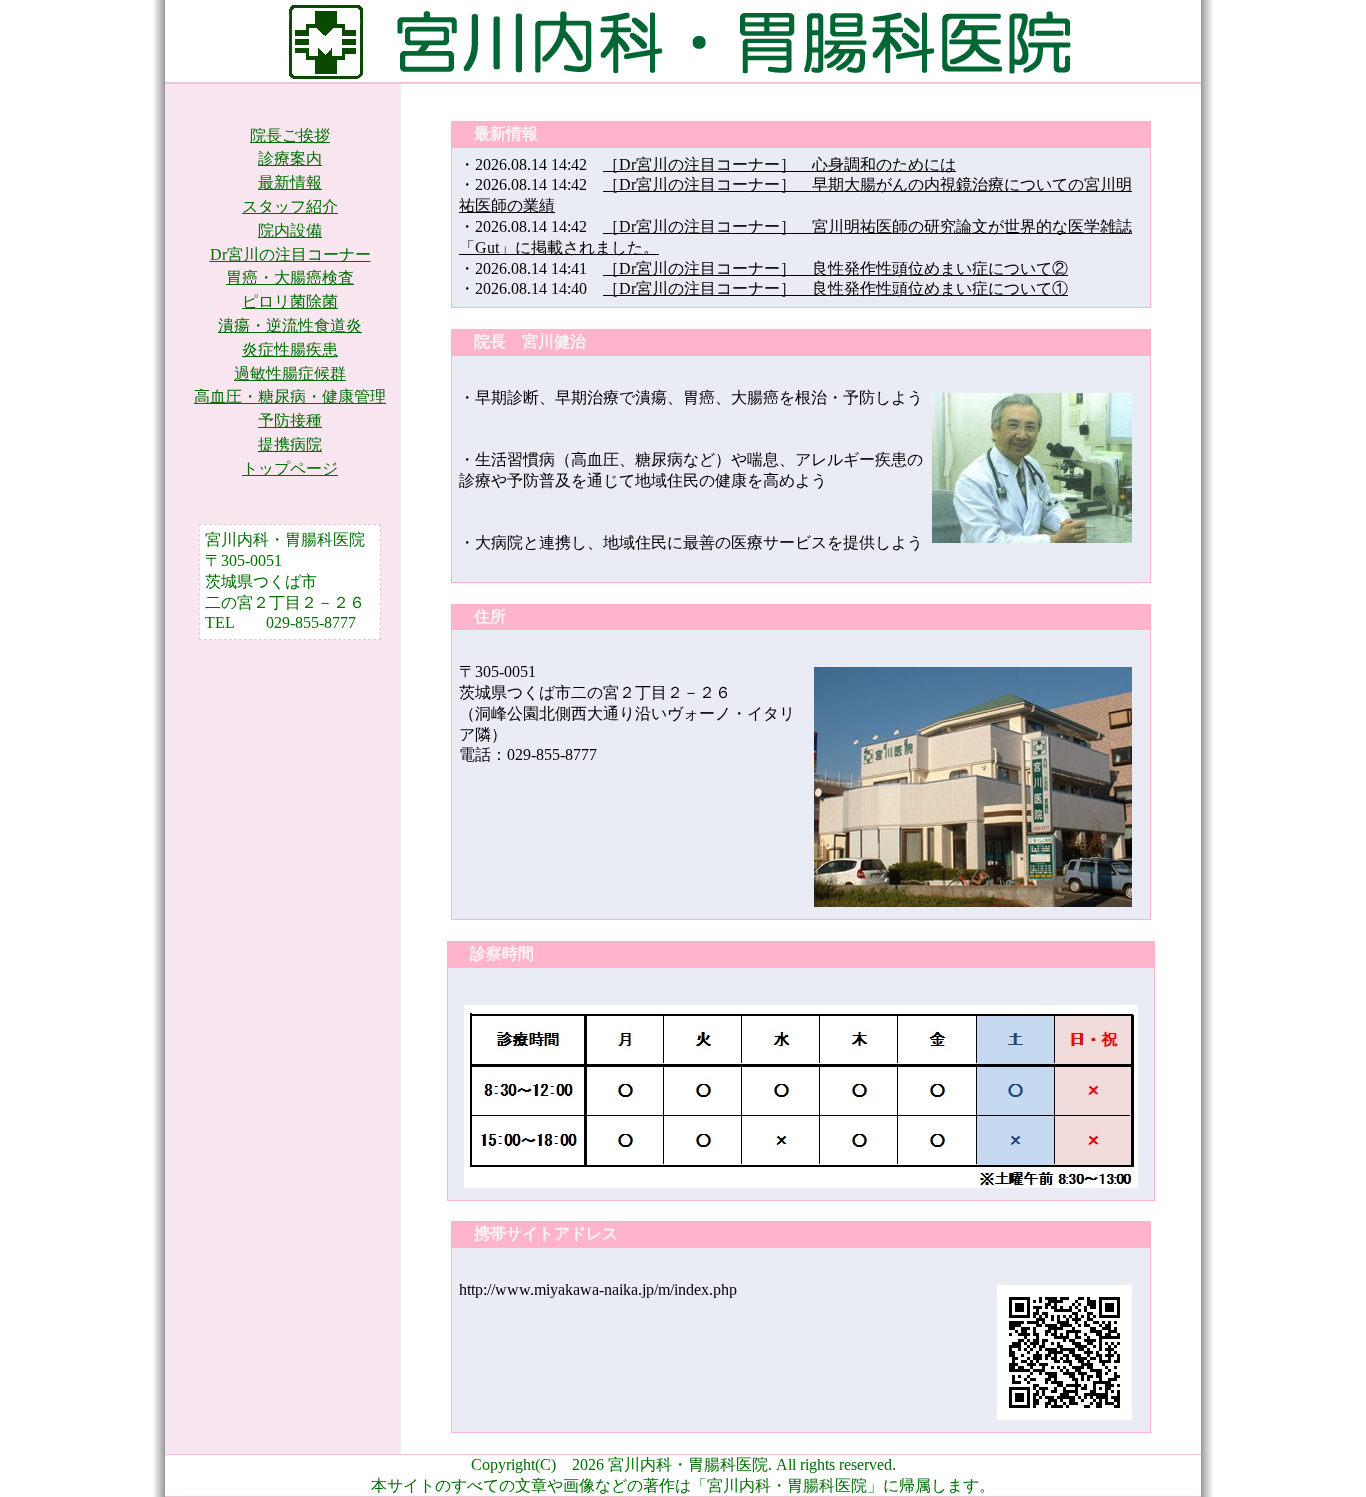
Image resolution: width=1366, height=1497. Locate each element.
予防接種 (290, 420)
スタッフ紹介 (290, 206)
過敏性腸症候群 (290, 373)
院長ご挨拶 (290, 135)
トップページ (290, 468)
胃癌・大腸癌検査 (290, 277)
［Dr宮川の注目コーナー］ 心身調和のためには (779, 164)
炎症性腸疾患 (290, 349)
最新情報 (290, 182)
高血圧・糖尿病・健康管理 (290, 396)
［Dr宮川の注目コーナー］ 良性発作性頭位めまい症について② (835, 268)
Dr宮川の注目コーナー (290, 254)
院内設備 (290, 230)
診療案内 (290, 158)
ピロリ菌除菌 (290, 301)
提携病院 (290, 444)
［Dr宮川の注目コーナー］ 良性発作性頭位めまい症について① (835, 288)
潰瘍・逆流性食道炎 (290, 325)
